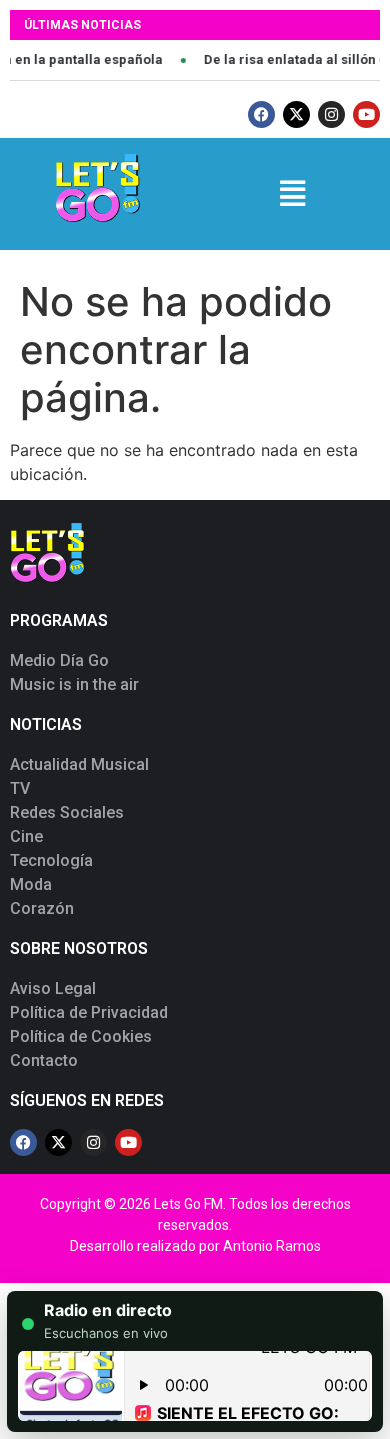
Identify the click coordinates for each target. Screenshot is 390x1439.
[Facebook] (261, 114)
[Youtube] (366, 114)
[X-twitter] (296, 114)
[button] (292, 193)
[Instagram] (331, 114)
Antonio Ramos (272, 1246)
